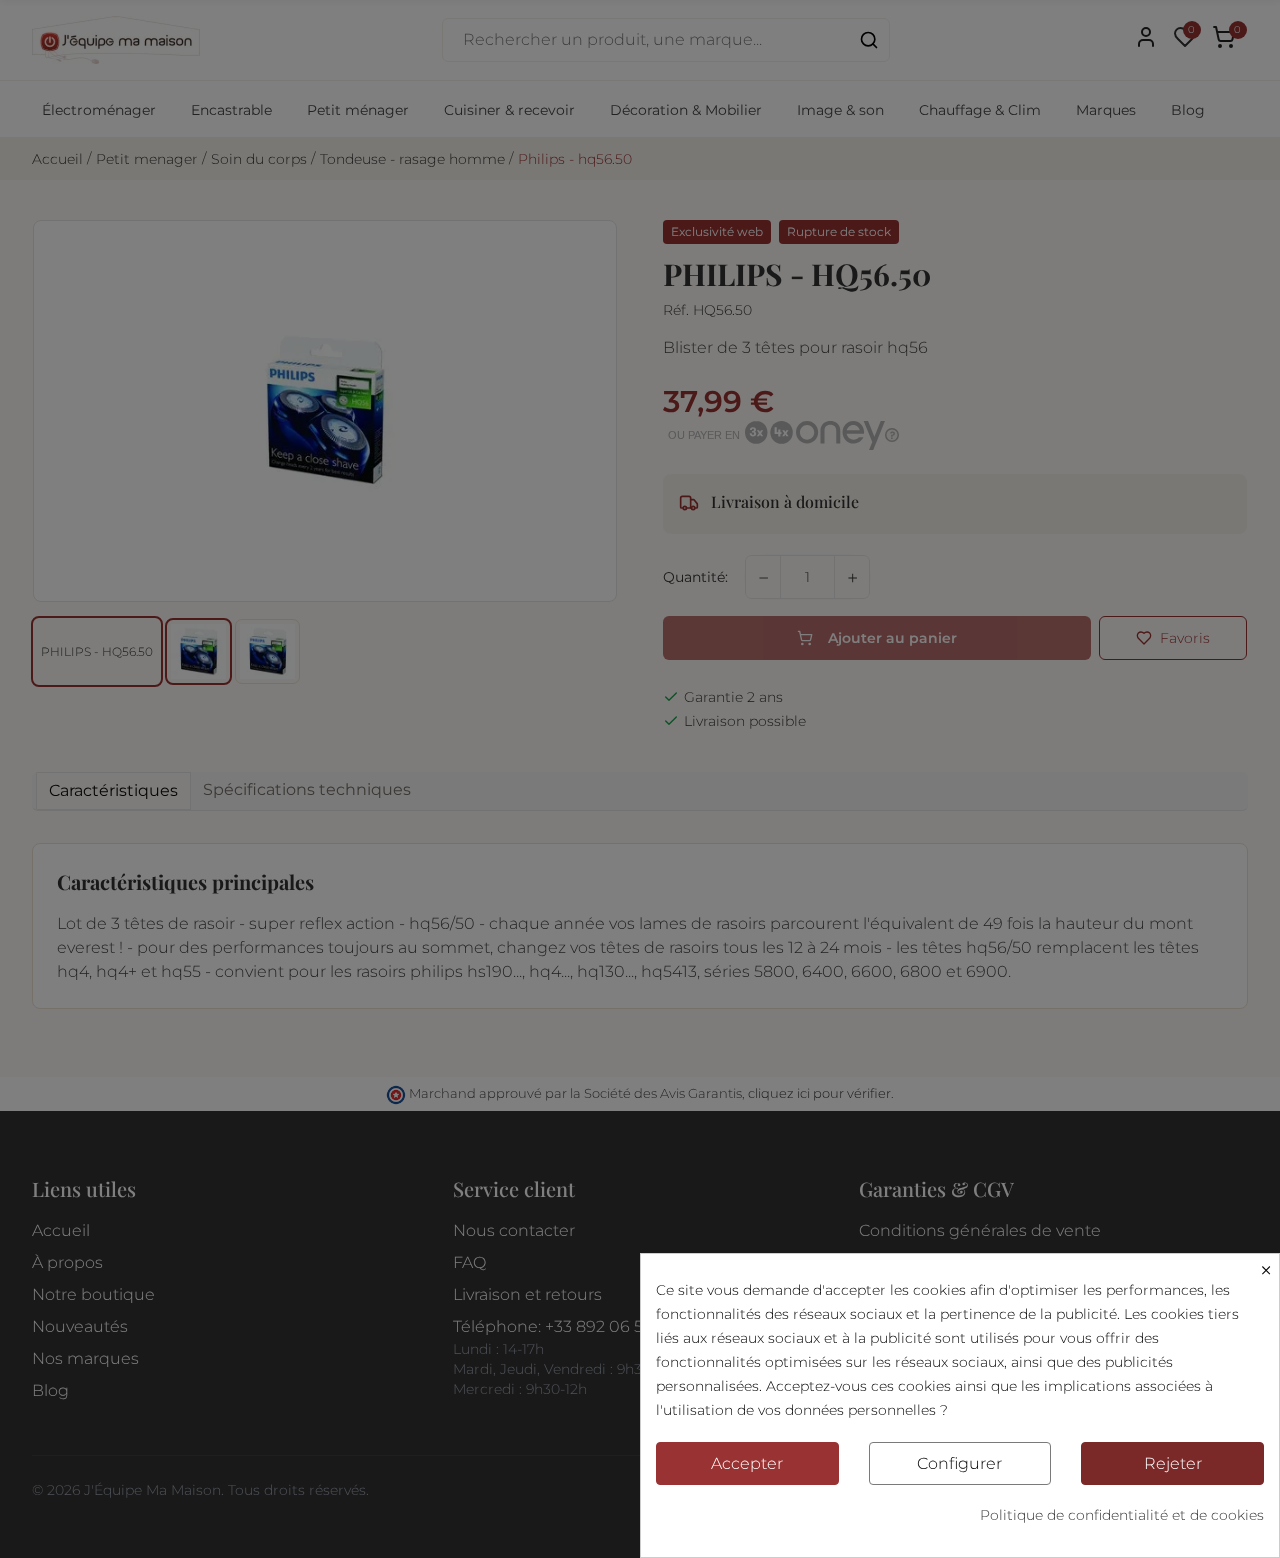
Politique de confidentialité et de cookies (1122, 1515)
